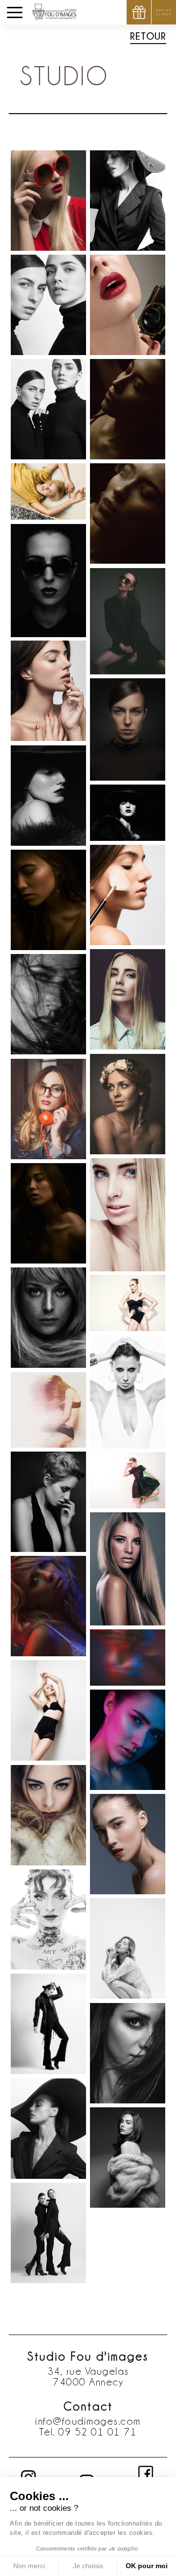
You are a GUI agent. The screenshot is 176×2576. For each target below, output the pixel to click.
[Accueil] (55, 10)
